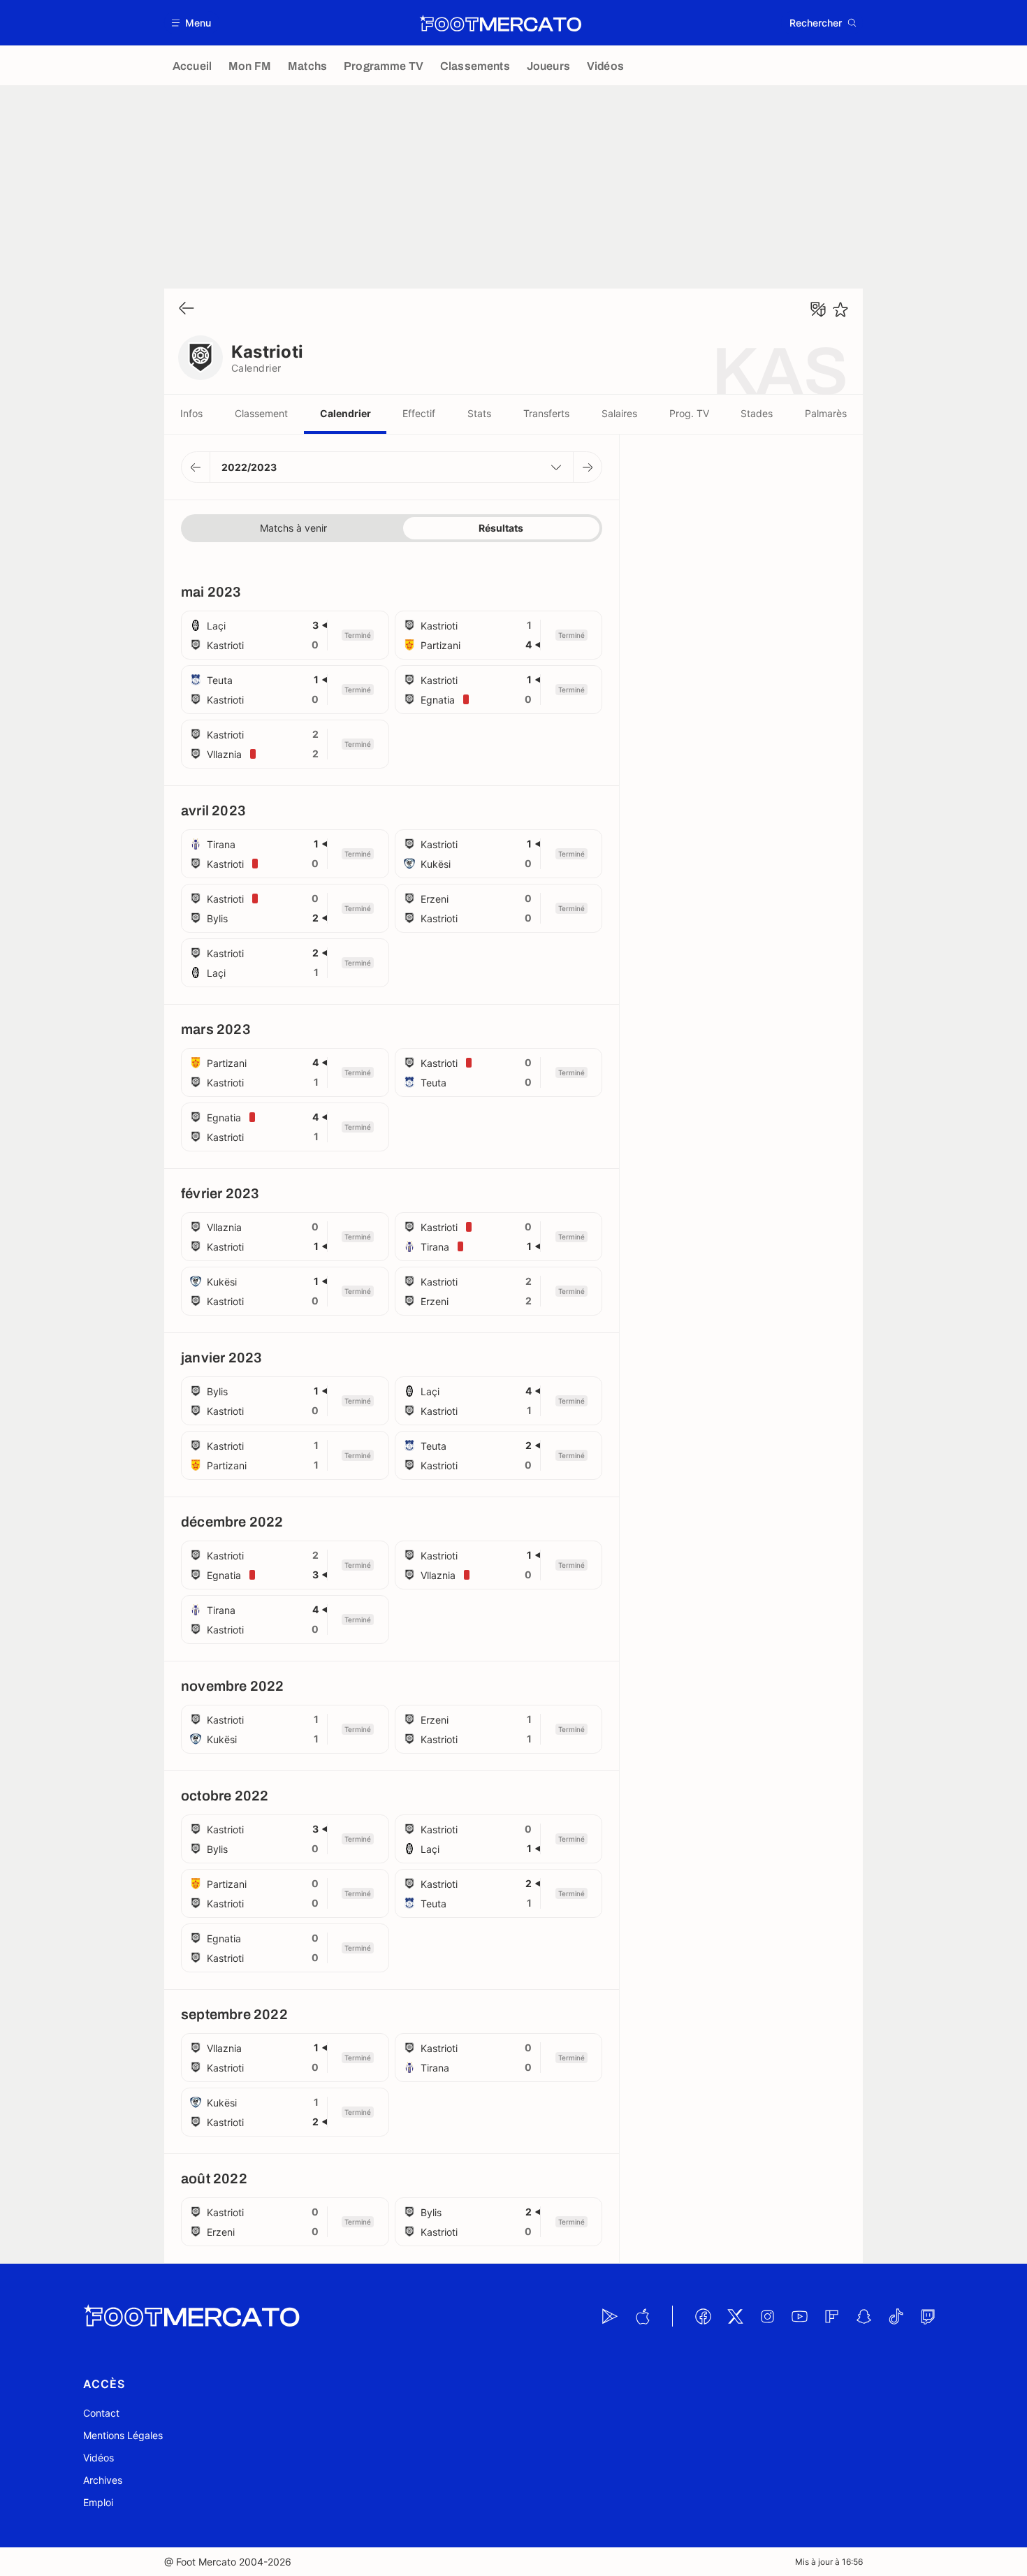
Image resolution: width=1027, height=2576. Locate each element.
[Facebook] (703, 2316)
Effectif (419, 413)
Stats (479, 413)
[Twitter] (735, 2316)
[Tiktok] (896, 2316)
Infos (191, 413)
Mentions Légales (123, 2435)
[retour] (187, 309)
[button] (192, 23)
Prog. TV (689, 413)
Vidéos (99, 2458)
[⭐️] (840, 310)
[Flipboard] (831, 2316)
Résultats (501, 528)
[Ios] (642, 2316)
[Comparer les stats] (818, 310)
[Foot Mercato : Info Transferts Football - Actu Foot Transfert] (500, 23)
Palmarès (826, 413)
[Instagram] (767, 2316)
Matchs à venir (293, 528)
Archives (103, 2480)
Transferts (546, 413)
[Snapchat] (864, 2316)
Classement (261, 413)
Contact (101, 2413)
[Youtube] (799, 2316)
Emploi (98, 2502)
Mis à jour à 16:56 (829, 2562)
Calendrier (345, 413)
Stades (757, 413)
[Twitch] (928, 2316)
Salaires (619, 413)
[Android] (610, 2316)
